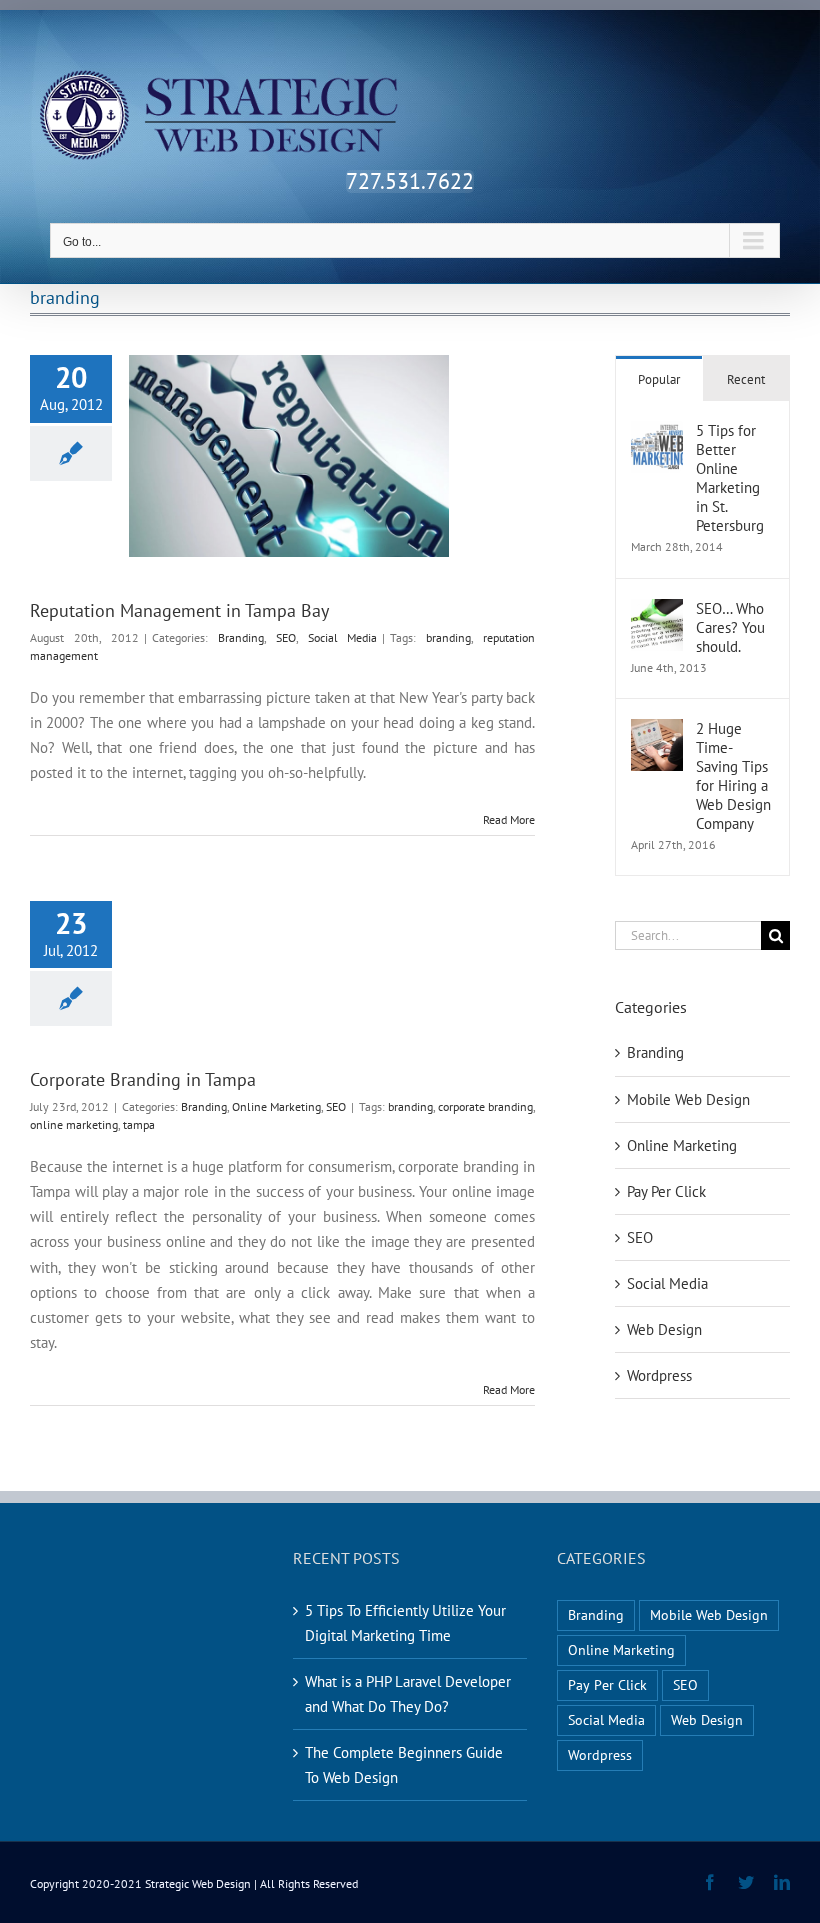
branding (448, 637)
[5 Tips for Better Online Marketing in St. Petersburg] (657, 433)
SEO (286, 637)
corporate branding (485, 1106)
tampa (139, 1124)
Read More (509, 819)
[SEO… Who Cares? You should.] (657, 611)
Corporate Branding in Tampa (143, 1079)
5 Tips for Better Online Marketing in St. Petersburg (730, 478)
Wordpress (659, 1375)
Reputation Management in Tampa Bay (179, 610)
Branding (241, 637)
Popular (659, 379)
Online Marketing (276, 1106)
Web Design (664, 1329)
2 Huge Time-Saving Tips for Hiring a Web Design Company (733, 776)
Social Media (343, 637)
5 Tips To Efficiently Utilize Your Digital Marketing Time (405, 1623)
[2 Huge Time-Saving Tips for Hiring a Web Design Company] (657, 731)
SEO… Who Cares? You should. (730, 627)
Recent (746, 379)
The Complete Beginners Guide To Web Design (404, 1765)
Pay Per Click (666, 1191)
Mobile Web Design (688, 1099)
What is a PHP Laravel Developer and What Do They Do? (408, 1694)
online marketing (74, 1124)
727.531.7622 (410, 181)
